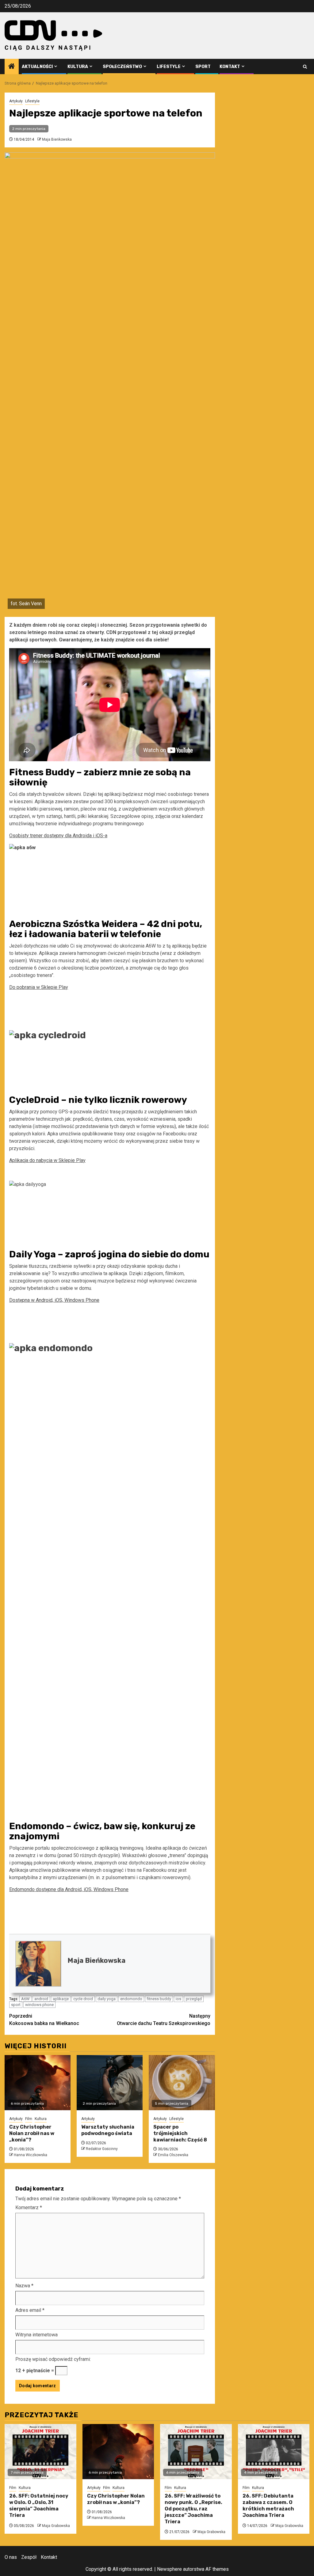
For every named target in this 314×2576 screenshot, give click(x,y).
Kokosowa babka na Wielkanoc (44, 2020)
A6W (25, 1999)
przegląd (194, 1999)
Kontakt (230, 67)
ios (178, 1999)
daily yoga (107, 1999)
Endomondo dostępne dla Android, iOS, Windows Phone (69, 1889)
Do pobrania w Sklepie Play (39, 987)
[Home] (12, 67)
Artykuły (16, 101)
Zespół (29, 2557)
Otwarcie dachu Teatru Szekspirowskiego (164, 2020)
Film (29, 2119)
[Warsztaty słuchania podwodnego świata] (110, 2083)
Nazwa (24, 2286)
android (41, 1999)
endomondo (131, 1999)
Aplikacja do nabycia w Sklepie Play (47, 1160)
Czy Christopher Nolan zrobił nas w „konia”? (32, 2133)
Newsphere (169, 2569)
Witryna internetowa (36, 2335)
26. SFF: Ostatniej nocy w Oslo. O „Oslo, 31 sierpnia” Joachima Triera (39, 2505)
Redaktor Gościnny (102, 2149)
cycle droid (83, 1999)
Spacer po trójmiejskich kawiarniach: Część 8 (180, 2133)
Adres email (30, 2310)
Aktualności (37, 67)
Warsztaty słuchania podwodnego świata (108, 2130)
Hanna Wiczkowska (31, 2155)
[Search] (305, 67)
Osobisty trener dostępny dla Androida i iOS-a (58, 836)
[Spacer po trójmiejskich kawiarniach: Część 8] (182, 2083)
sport (16, 2005)
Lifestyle (169, 67)
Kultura (78, 67)
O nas (11, 2557)
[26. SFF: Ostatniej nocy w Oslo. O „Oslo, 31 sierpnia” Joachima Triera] (40, 2452)
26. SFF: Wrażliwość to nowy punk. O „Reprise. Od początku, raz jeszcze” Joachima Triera (193, 2509)
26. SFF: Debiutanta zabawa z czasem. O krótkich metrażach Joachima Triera (268, 2505)
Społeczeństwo (122, 67)
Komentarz (29, 2207)
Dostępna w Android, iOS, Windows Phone (54, 1300)
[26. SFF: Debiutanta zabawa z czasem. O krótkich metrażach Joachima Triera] (274, 2452)
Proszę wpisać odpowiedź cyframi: (53, 2359)
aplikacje (61, 1999)
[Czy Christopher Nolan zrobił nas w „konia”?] (38, 2083)
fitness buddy (159, 1999)
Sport (203, 67)
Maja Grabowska (56, 2526)
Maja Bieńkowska (57, 139)
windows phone (39, 2005)
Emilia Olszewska (173, 2155)
